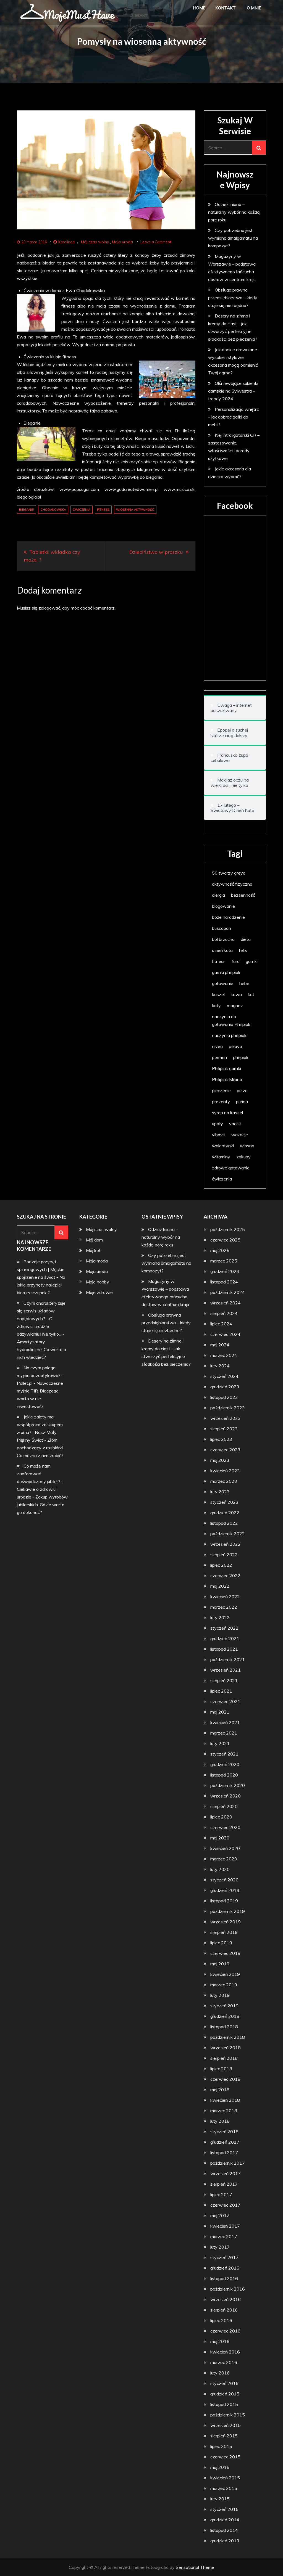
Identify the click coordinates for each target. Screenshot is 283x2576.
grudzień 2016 (225, 2268)
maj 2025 (220, 1250)
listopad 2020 (224, 1775)
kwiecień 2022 (225, 1597)
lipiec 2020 (221, 1817)
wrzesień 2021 (226, 1670)
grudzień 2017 (225, 2142)
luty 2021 (220, 1743)
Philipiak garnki (226, 1068)
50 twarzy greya (229, 873)
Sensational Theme (195, 2567)
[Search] (259, 148)
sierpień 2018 (224, 2058)
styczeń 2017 (224, 2257)
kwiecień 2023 (225, 1471)
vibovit (219, 1135)
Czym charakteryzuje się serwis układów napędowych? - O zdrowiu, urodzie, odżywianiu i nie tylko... (41, 1319)
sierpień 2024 (224, 1313)
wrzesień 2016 (226, 2299)
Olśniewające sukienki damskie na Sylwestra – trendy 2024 (233, 391)
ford (236, 961)
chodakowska (53, 510)
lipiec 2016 (221, 2320)
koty (216, 1005)
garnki (252, 961)
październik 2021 (228, 1659)
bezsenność (243, 895)
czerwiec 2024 (225, 1334)
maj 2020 (220, 1838)
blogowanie (223, 906)
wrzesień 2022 (226, 1544)
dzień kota (222, 950)
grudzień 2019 (225, 1890)
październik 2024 (228, 1292)
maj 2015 (220, 2467)
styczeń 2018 (224, 2132)
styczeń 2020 (224, 1880)
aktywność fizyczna (232, 884)
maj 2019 (220, 1964)
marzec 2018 (224, 2111)
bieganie (26, 510)
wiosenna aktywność (135, 510)
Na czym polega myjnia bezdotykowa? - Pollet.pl (40, 1375)
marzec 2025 (224, 1261)
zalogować (49, 608)
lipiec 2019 (221, 1943)
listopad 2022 (224, 1523)
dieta (246, 939)
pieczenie (221, 1090)
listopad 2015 (224, 2404)
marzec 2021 (224, 1733)
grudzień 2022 (225, 1513)
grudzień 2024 (225, 1271)
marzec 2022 (224, 1607)
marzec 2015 (224, 2488)
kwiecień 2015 (225, 2478)
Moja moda (97, 1261)
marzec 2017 (224, 2236)
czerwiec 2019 (225, 1953)
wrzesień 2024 (226, 1303)
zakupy (243, 1157)
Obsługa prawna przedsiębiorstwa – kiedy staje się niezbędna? (233, 298)
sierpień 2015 (224, 2436)
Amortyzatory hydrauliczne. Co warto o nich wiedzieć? (41, 1349)
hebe (244, 983)
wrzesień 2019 (226, 1922)
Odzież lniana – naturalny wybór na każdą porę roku (234, 212)
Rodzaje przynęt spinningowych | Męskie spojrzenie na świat (41, 1269)
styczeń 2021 (224, 1754)
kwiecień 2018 (225, 2100)
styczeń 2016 (224, 2383)
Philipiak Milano (227, 1079)
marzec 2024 (224, 1355)
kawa (236, 994)
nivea (217, 1046)
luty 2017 (220, 2247)
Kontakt (226, 8)
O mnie (254, 8)
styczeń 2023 (224, 1502)
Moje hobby (98, 1282)
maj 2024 (220, 1345)
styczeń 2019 (224, 2006)
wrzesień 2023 (226, 1418)
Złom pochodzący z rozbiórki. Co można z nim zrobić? (40, 1448)
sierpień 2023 (224, 1429)
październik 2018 (228, 2037)
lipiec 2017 (221, 2194)
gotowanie (223, 983)
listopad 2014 (224, 2530)
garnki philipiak (226, 972)
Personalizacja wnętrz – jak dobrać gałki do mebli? (234, 417)
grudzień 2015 (225, 2394)
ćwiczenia (82, 510)
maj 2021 (220, 1712)
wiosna (247, 1146)
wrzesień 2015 (226, 2425)
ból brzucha (223, 939)
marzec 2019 (224, 1985)
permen (219, 1057)
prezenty (221, 1102)
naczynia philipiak (229, 1035)
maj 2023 (220, 1460)
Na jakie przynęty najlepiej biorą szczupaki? (41, 1285)
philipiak (241, 1057)
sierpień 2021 (224, 1680)
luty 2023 (220, 1492)
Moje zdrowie (99, 1292)
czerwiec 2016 (225, 2331)
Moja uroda (122, 242)
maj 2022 (220, 1586)
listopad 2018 (224, 2027)
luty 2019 (220, 1995)
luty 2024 (220, 1366)
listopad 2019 (224, 1901)
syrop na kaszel (227, 1113)
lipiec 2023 (221, 1439)
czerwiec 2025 (225, 1240)
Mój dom (94, 1240)
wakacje (240, 1135)
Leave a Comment (156, 242)
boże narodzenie (228, 917)
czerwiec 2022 (225, 1576)
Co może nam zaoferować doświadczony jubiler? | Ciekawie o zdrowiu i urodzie (40, 1481)
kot (251, 994)
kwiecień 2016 (225, 2352)
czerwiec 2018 (225, 2079)
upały (218, 1124)
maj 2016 (220, 2341)
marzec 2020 (224, 1859)
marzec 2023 (224, 1481)
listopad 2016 (224, 2278)
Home (199, 8)
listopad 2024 (224, 1282)
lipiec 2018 (221, 2069)
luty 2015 (220, 2499)
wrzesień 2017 (226, 2173)
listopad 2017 (224, 2153)
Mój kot (93, 1250)
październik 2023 (228, 1408)
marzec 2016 (224, 2362)
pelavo (235, 1046)
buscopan (222, 928)
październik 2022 (228, 1534)
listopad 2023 (224, 1397)
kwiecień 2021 (225, 1722)
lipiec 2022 (221, 1565)
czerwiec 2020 (225, 1827)
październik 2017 (228, 2163)
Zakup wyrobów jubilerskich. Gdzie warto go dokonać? (42, 1505)
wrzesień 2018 (226, 2048)
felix (243, 950)
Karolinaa (66, 242)
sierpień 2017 (224, 2184)
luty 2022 (220, 1617)
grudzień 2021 (225, 1638)
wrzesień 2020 (226, 1796)
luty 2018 (220, 2121)
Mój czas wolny (95, 242)
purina (242, 1102)
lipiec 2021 (221, 1691)
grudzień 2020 (225, 1764)
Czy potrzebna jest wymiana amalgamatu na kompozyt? (233, 238)
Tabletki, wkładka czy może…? (52, 556)
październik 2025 (228, 1229)
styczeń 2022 (224, 1628)
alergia (218, 895)
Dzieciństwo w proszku (156, 552)
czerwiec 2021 (225, 1701)
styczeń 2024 (224, 1376)
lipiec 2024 (221, 1324)
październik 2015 (228, 2415)
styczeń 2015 (224, 2509)
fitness (103, 510)
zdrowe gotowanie (231, 1168)
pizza (242, 1090)
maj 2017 (220, 2215)
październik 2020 (228, 1785)
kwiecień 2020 (225, 1848)
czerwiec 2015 (225, 2457)
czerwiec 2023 (225, 1450)
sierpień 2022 (224, 1555)
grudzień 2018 (225, 2016)
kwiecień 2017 (225, 2226)
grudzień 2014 (225, 2520)
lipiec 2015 (221, 2446)
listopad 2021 (224, 1649)
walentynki (223, 1146)
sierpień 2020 (224, 1806)
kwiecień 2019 (225, 1974)
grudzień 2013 (225, 2541)
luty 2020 (220, 1869)
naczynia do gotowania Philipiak (231, 1020)
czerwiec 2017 (225, 2205)
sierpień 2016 (224, 2310)
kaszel (218, 994)
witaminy (221, 1157)
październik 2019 (228, 1911)
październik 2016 (228, 2289)
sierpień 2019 (224, 1932)
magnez (235, 1005)
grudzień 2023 (225, 1387)
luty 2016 (220, 2373)
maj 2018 (220, 2090)
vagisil (235, 1124)
